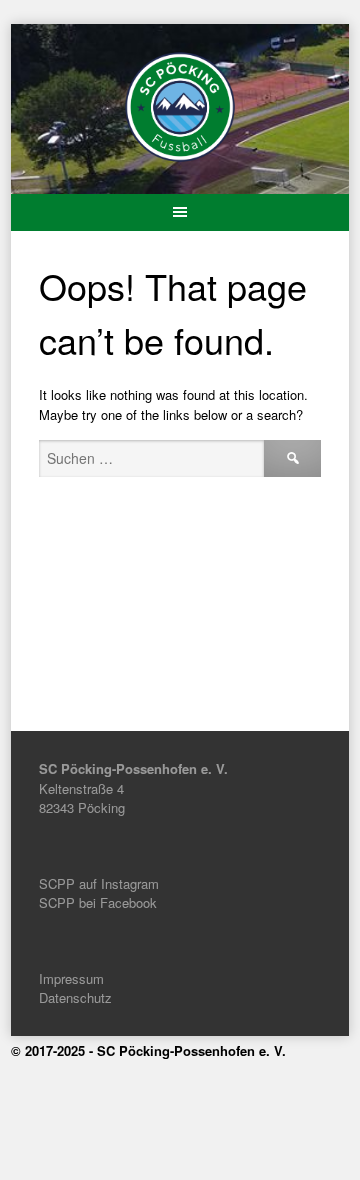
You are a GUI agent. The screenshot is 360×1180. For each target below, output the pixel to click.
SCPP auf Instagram (99, 883)
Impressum (71, 978)
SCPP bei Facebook (98, 902)
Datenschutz (75, 997)
